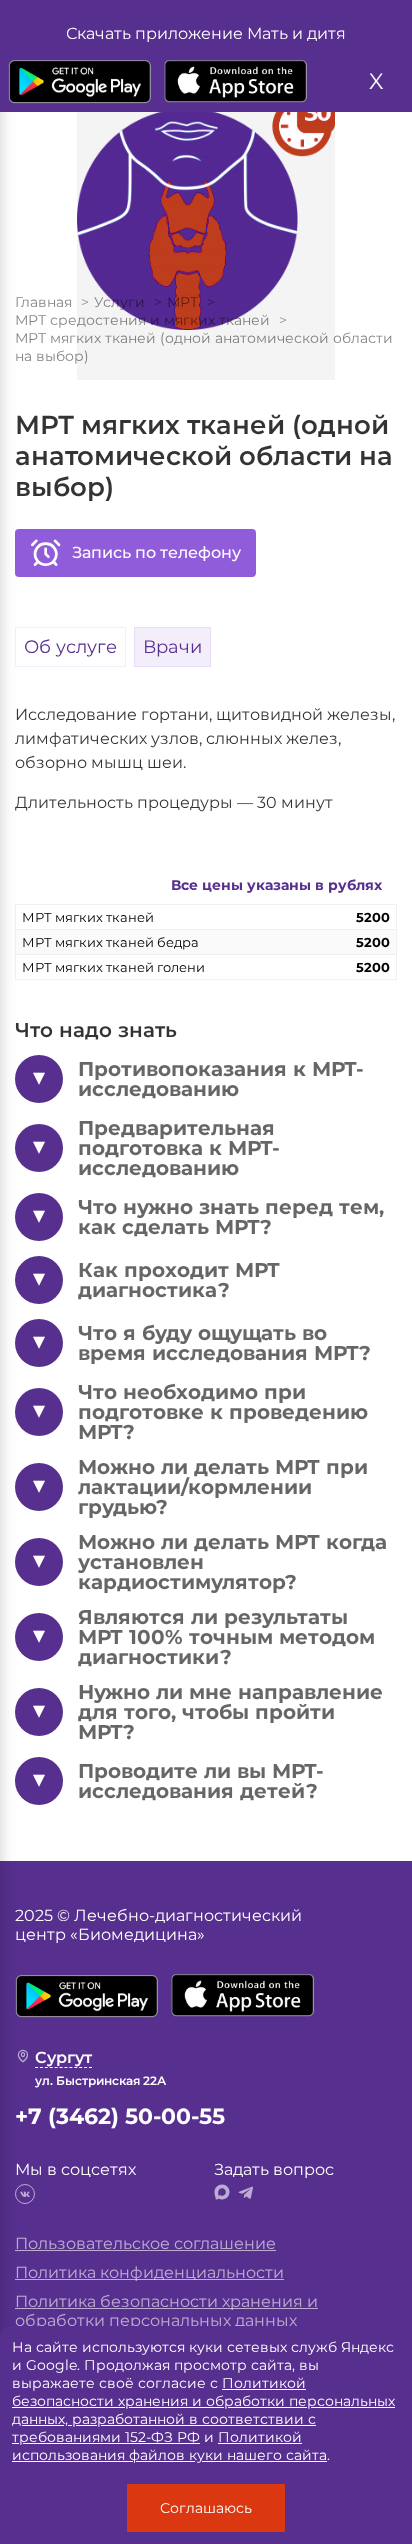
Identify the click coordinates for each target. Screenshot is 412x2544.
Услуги (119, 302)
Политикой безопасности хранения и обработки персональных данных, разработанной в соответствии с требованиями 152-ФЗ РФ (203, 2410)
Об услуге (70, 647)
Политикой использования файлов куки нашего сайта (169, 2446)
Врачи (172, 647)
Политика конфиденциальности (149, 2272)
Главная (43, 302)
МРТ (182, 302)
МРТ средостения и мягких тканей (142, 320)
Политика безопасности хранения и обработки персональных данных (166, 2311)
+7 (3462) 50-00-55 (120, 2116)
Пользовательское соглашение (145, 2243)
